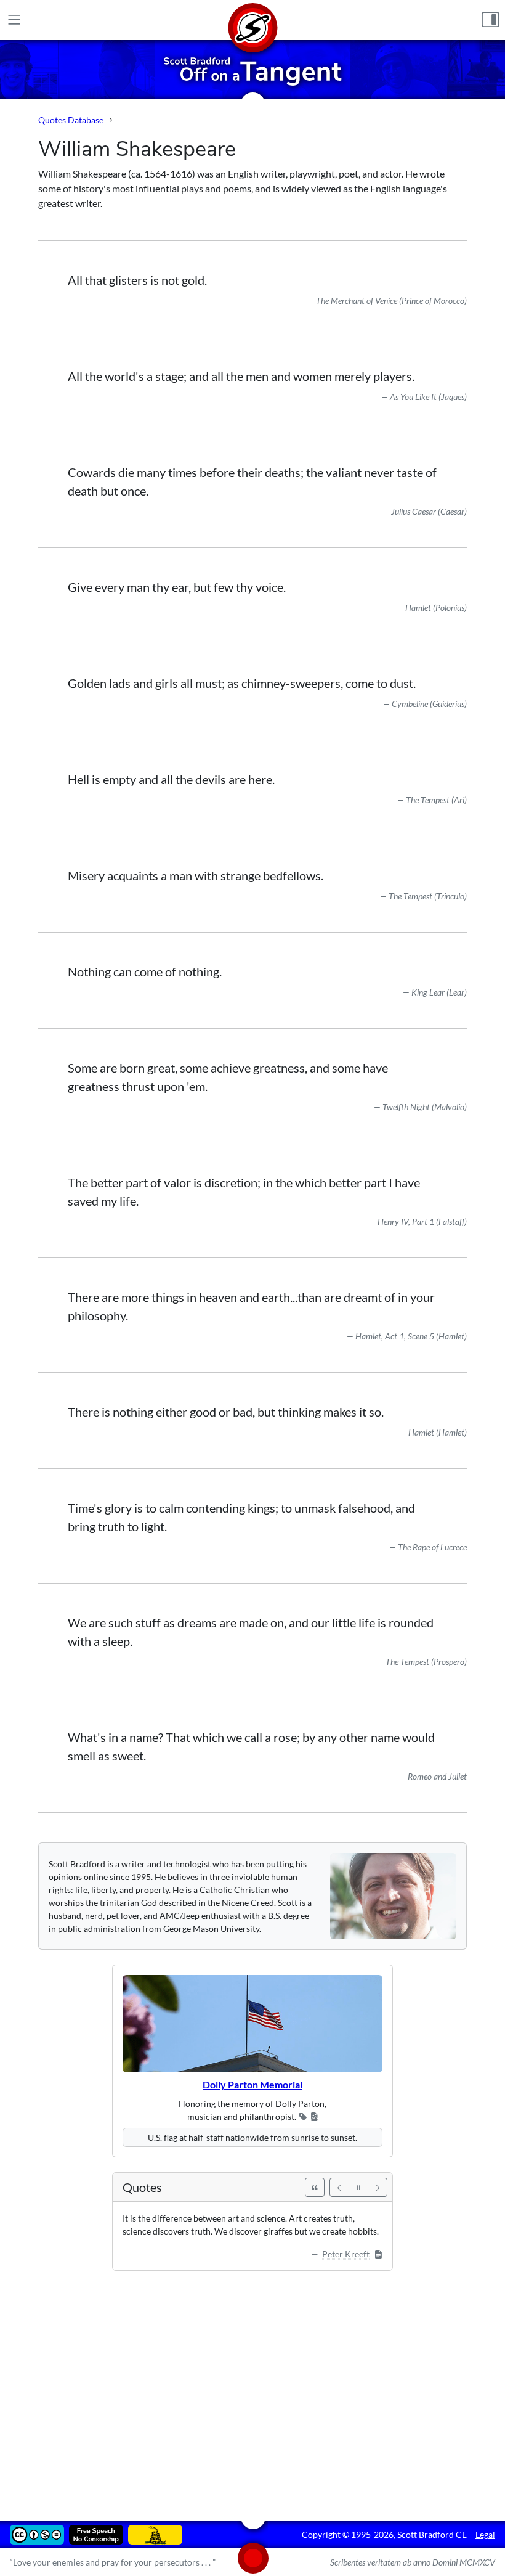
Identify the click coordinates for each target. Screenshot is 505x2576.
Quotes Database (71, 120)
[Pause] (358, 2187)
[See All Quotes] (315, 2187)
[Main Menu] (14, 20)
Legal (485, 2534)
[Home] (252, 20)
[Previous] (339, 2187)
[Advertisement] (252, 2387)
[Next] (378, 2187)
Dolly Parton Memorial (252, 2084)
